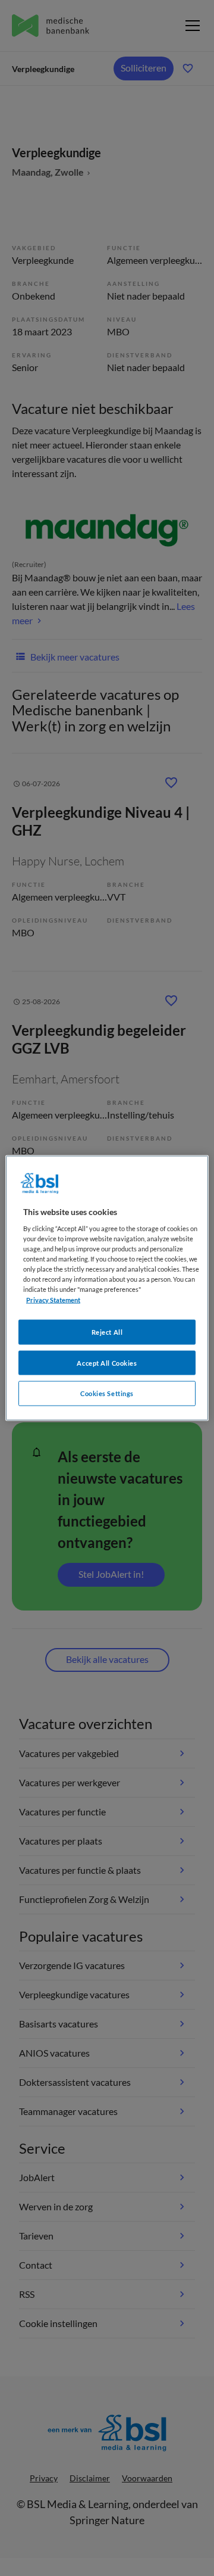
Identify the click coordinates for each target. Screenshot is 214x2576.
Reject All (107, 1331)
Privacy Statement (53, 1299)
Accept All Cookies (107, 1362)
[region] (107, 1288)
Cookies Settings (107, 1393)
